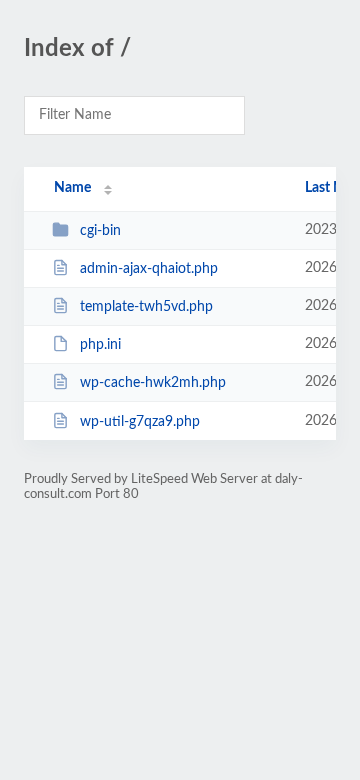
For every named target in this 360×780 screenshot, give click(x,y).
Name (72, 188)
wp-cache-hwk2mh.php (153, 383)
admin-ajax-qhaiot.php (149, 269)
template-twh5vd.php (146, 307)
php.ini (100, 345)
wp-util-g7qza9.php (140, 422)
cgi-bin (100, 231)
